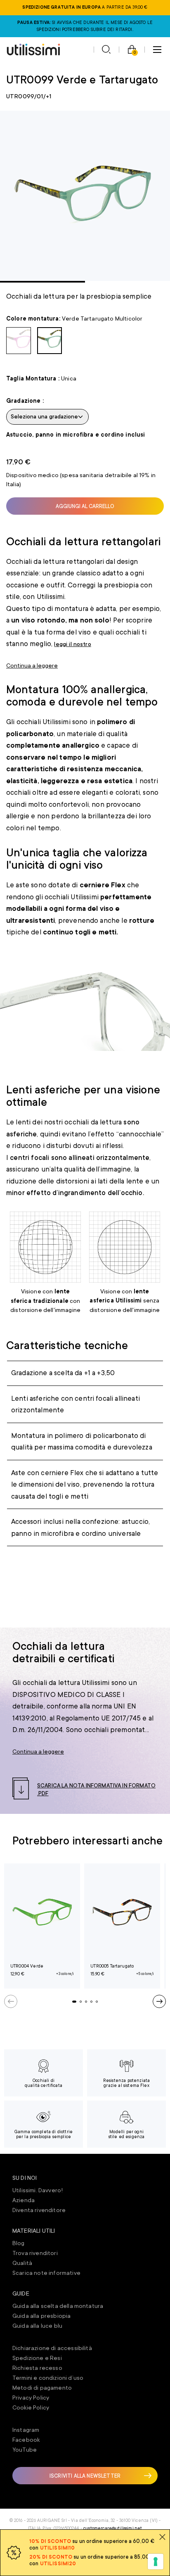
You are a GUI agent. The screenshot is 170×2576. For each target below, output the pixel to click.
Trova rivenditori (35, 2253)
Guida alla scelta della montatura (58, 2306)
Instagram (26, 2430)
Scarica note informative (46, 2273)
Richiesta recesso (37, 2368)
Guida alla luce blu (37, 2326)
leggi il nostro (72, 644)
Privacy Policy (31, 2398)
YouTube (25, 2450)
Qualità (22, 2263)
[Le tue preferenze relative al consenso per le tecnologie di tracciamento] (156, 2562)
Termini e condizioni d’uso (48, 2378)
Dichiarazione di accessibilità (52, 2348)
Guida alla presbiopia (41, 2316)
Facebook (26, 2440)
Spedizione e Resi (37, 2358)
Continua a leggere (32, 665)
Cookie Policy (31, 2407)
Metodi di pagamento (42, 2388)
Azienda (24, 2200)
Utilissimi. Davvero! (38, 2190)
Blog (19, 2243)
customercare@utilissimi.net (113, 2528)
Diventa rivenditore (39, 2210)
